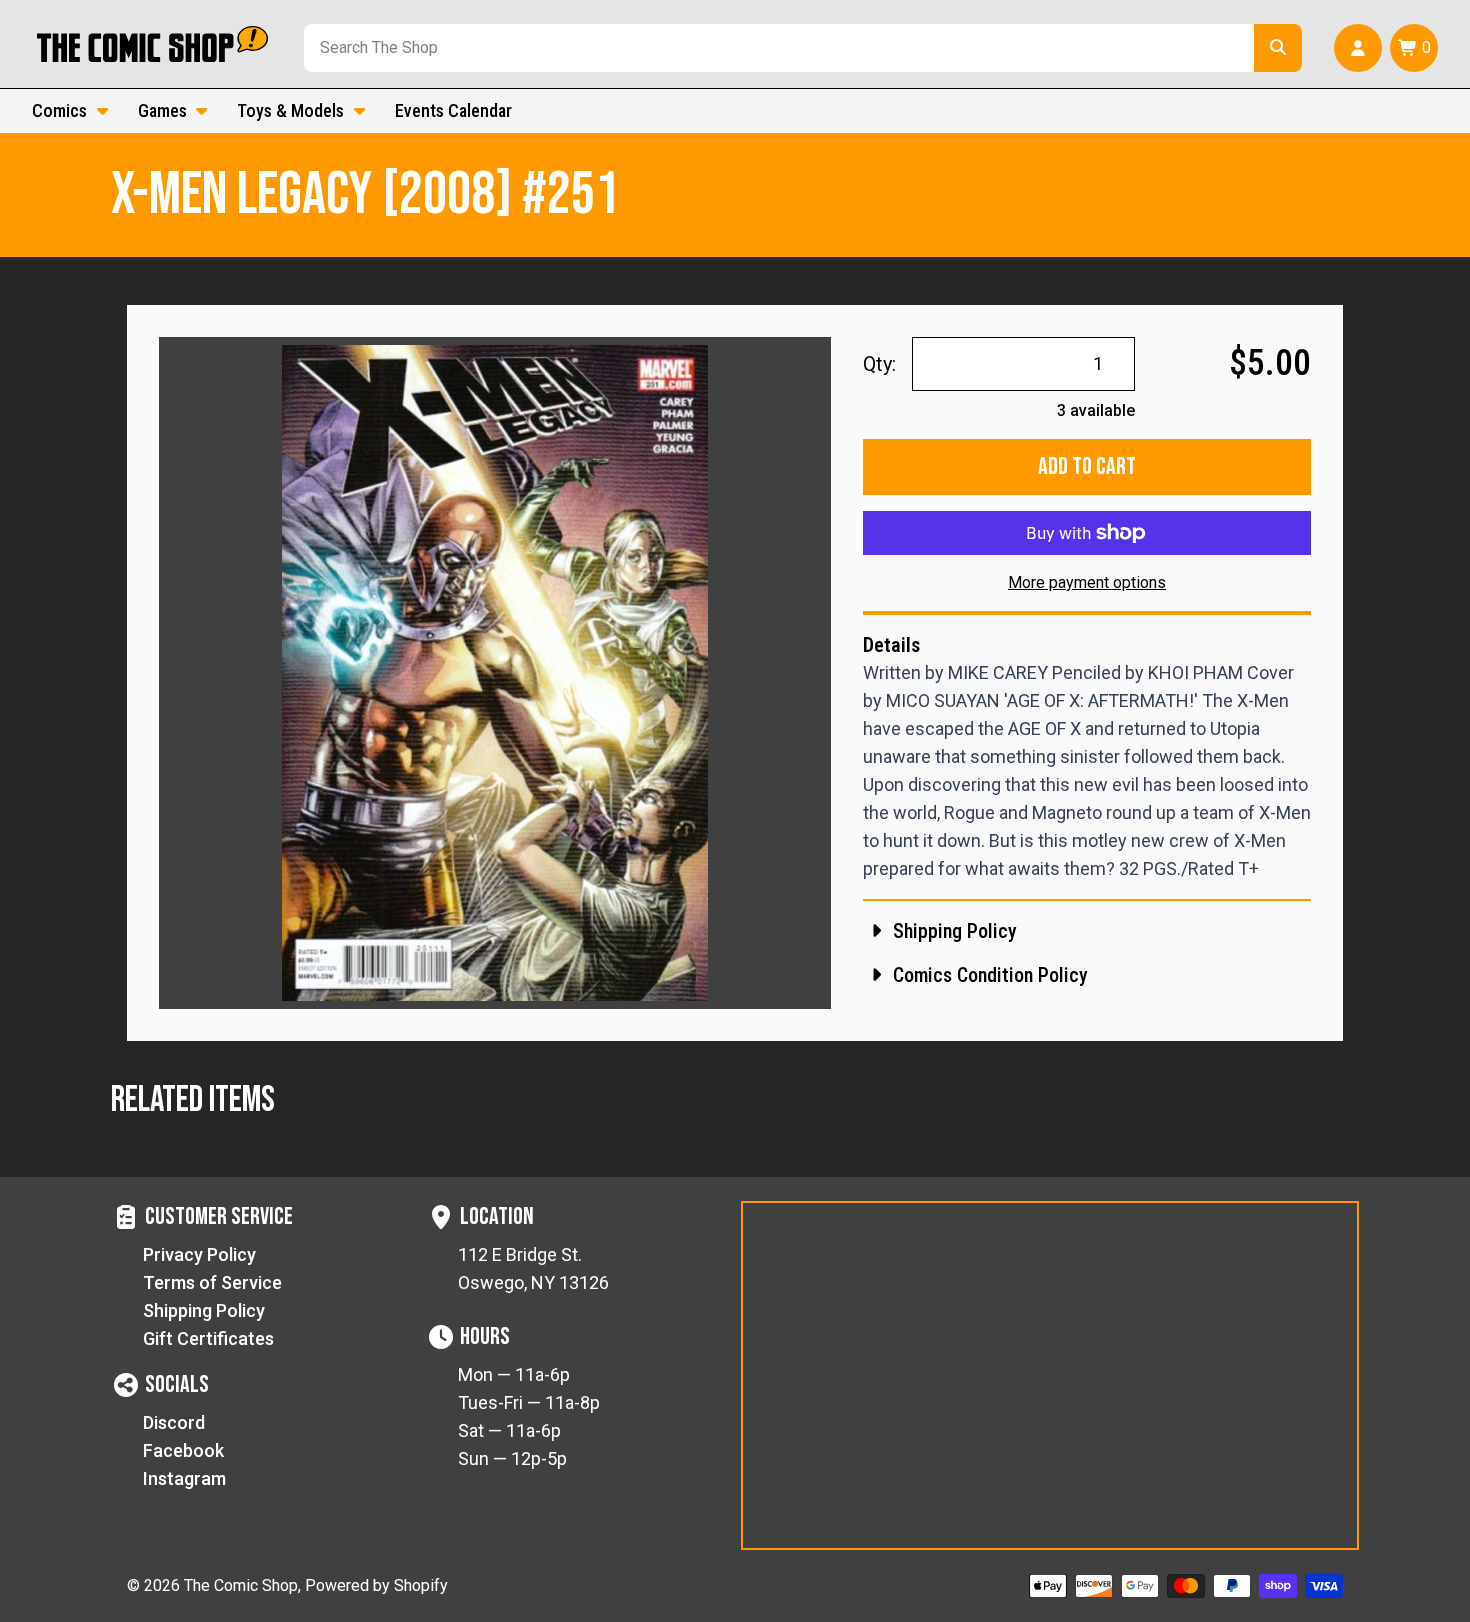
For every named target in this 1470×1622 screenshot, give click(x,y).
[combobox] (775, 48)
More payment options (1087, 582)
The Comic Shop (241, 1585)
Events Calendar (453, 110)
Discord (174, 1422)
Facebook (183, 1450)
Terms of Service (212, 1282)
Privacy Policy (199, 1254)
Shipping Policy (204, 1310)
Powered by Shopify (376, 1585)
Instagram (184, 1478)
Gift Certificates (208, 1338)
